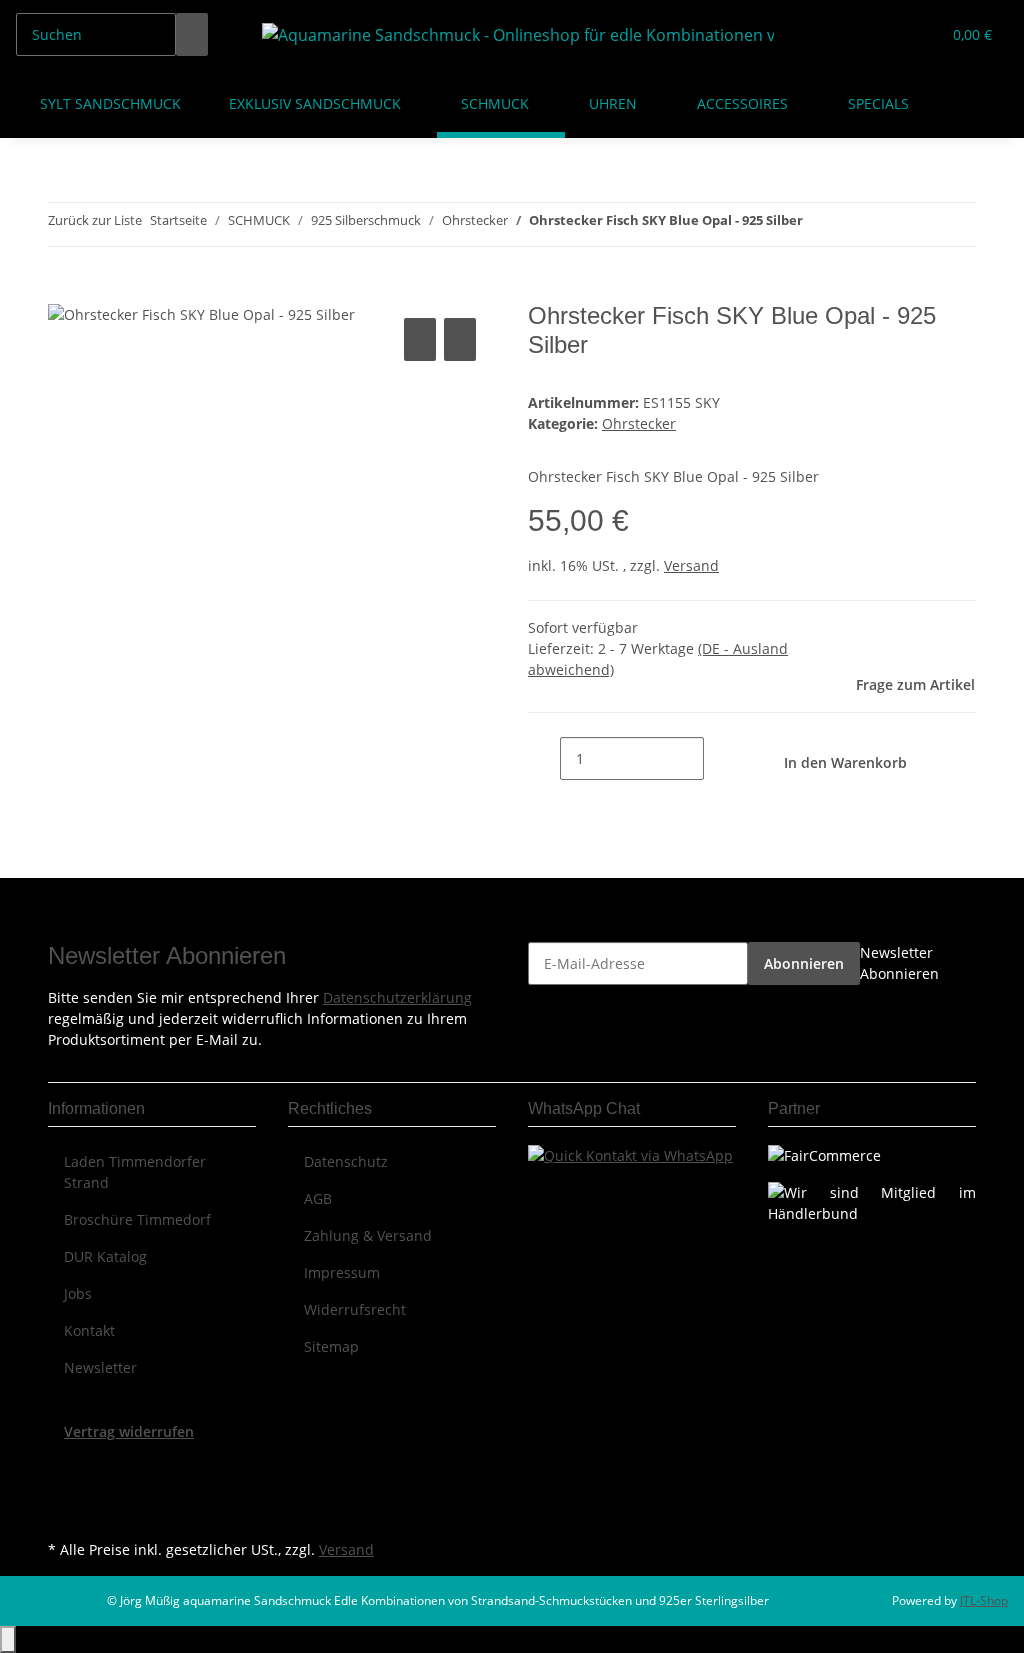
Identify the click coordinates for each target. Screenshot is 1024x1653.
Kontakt (89, 1330)
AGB (318, 1198)
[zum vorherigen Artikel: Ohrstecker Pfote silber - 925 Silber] (819, 224)
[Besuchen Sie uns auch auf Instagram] (64, 1512)
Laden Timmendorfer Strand (135, 1172)
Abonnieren (804, 963)
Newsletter (100, 1367)
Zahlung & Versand (368, 1235)
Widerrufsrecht (355, 1309)
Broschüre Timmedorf (137, 1219)
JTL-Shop (984, 1600)
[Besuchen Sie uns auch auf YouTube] (64, 1489)
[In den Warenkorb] (64, 291)
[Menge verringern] (544, 758)
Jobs (78, 1293)
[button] (885, 34)
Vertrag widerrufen (129, 1431)
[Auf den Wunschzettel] (460, 339)
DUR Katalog (105, 1256)
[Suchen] (192, 34)
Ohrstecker (639, 423)
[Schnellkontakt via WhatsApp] (630, 1153)
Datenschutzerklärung (397, 997)
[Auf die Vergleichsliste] (420, 339)
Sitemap (331, 1346)
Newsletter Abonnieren (899, 963)
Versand (691, 565)
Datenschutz (346, 1161)
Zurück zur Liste (95, 220)
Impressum (342, 1272)
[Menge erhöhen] (720, 758)
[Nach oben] (8, 1639)
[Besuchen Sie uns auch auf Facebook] (64, 1465)
